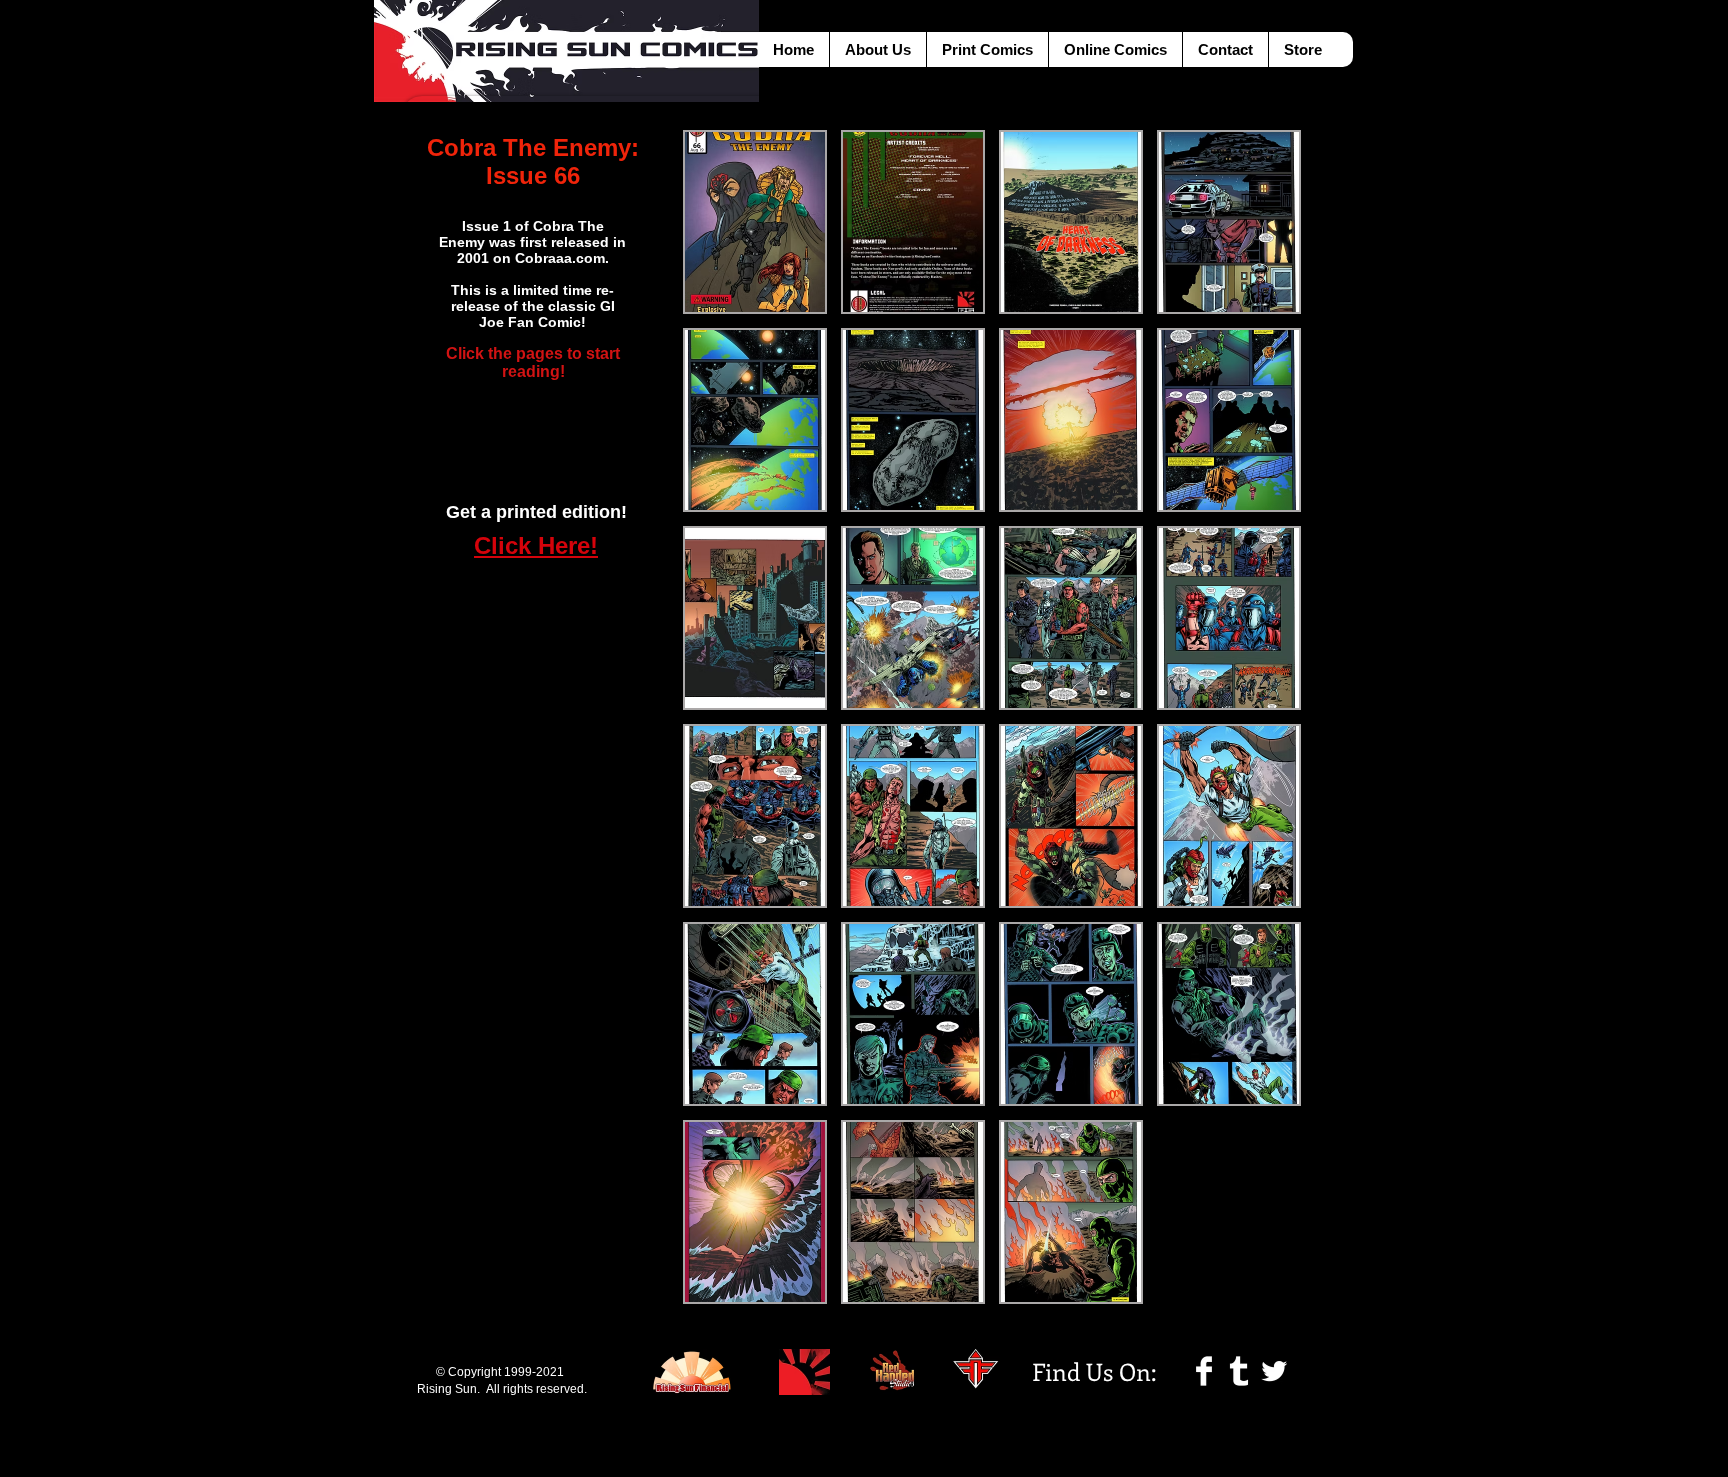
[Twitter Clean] (1274, 1371)
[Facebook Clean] (1204, 1371)
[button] (755, 222)
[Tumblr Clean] (1239, 1371)
